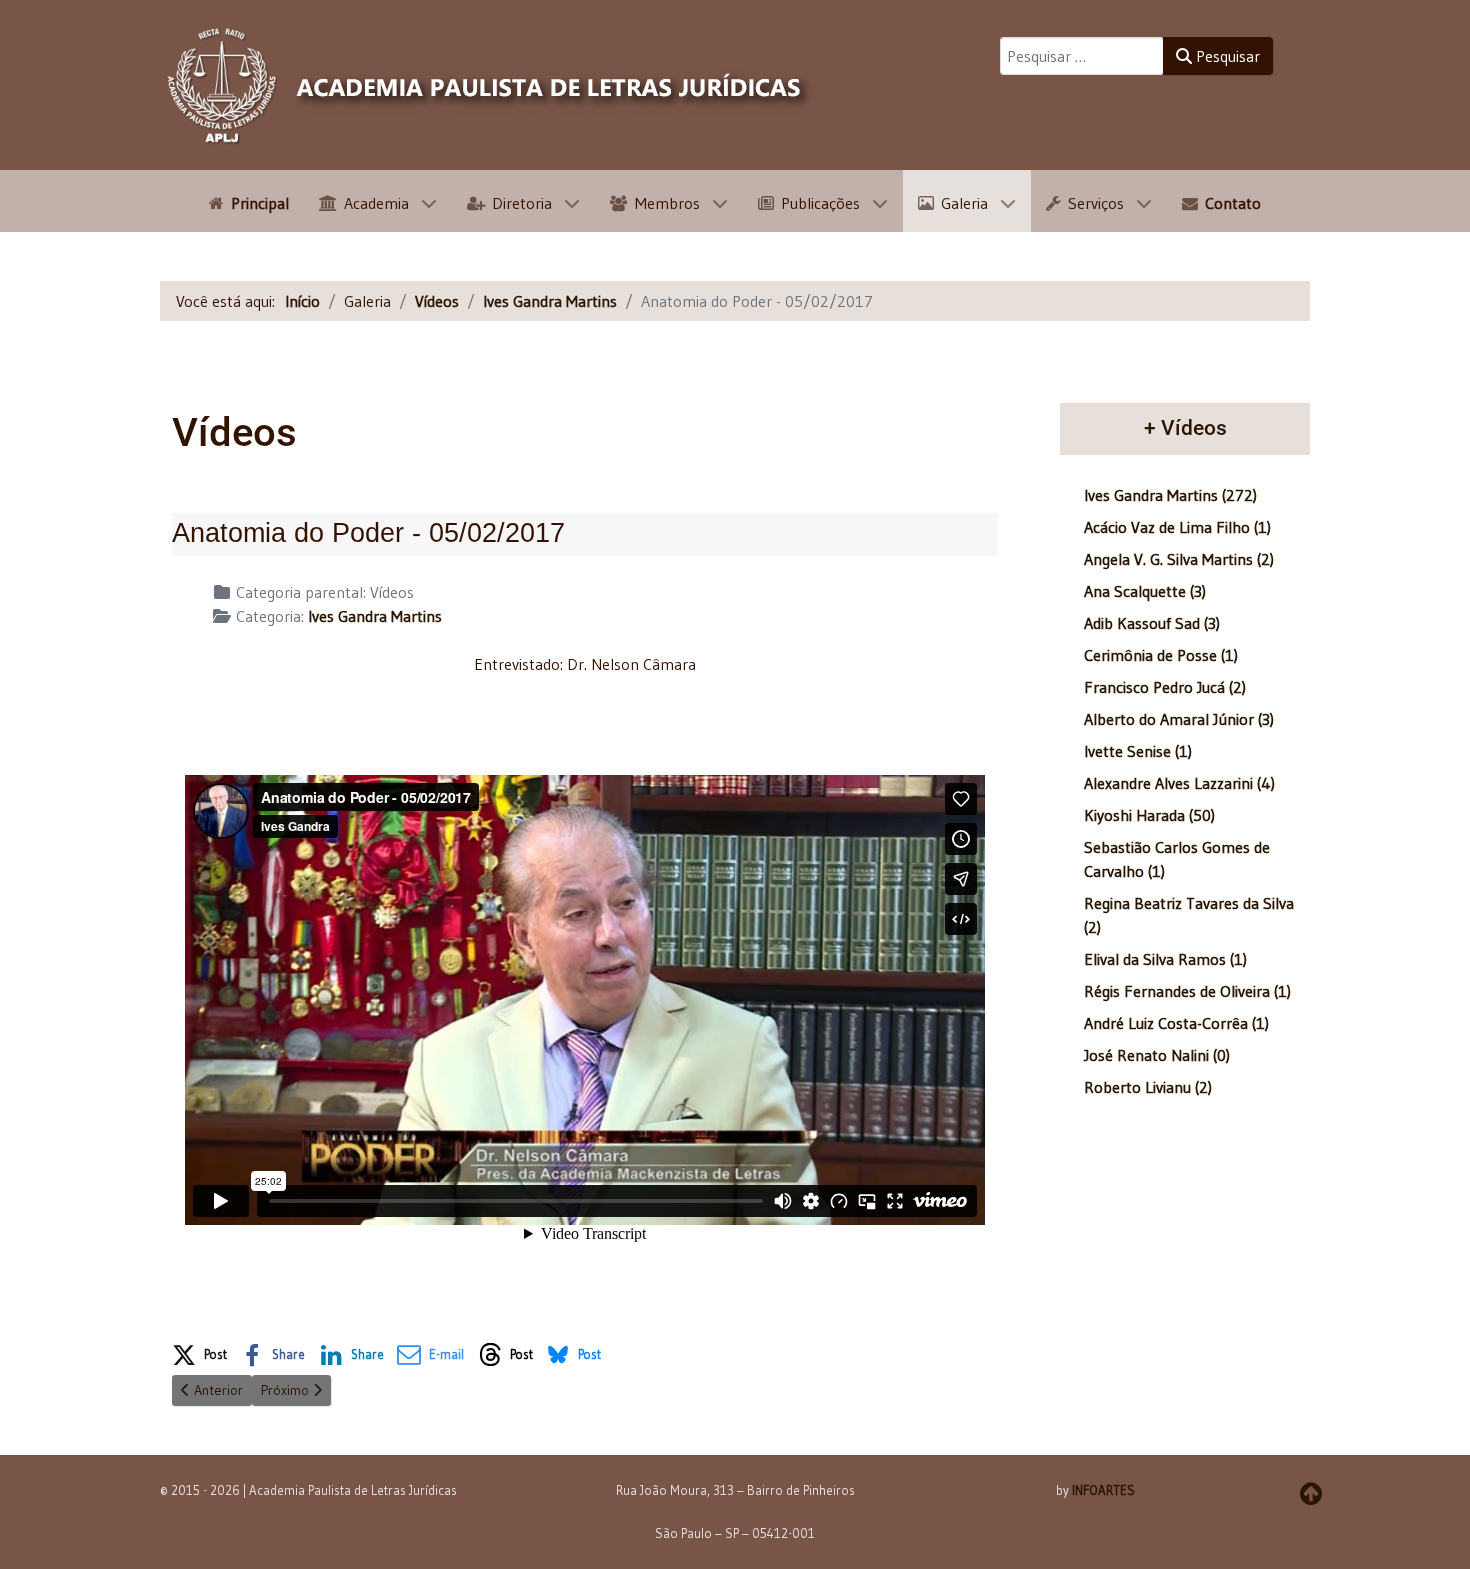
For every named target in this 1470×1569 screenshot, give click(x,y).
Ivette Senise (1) (1138, 751)
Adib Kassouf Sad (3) (1152, 623)
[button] (199, 1351)
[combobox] (1082, 56)
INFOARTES (1103, 1490)
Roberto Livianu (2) (1148, 1087)
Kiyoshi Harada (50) (1149, 815)
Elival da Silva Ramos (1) (1165, 959)
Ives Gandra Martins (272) (1170, 495)
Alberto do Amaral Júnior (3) (1179, 719)
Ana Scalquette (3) (1145, 591)
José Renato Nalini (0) (1157, 1055)
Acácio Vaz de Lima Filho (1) (1177, 527)
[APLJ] (490, 85)
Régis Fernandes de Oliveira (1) (1187, 991)
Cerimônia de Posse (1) (1161, 655)
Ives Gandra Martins (375, 616)
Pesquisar (1226, 56)
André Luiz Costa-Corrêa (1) (1176, 1023)
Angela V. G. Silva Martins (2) (1179, 559)
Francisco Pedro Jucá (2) (1165, 687)
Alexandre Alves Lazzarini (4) (1179, 783)
